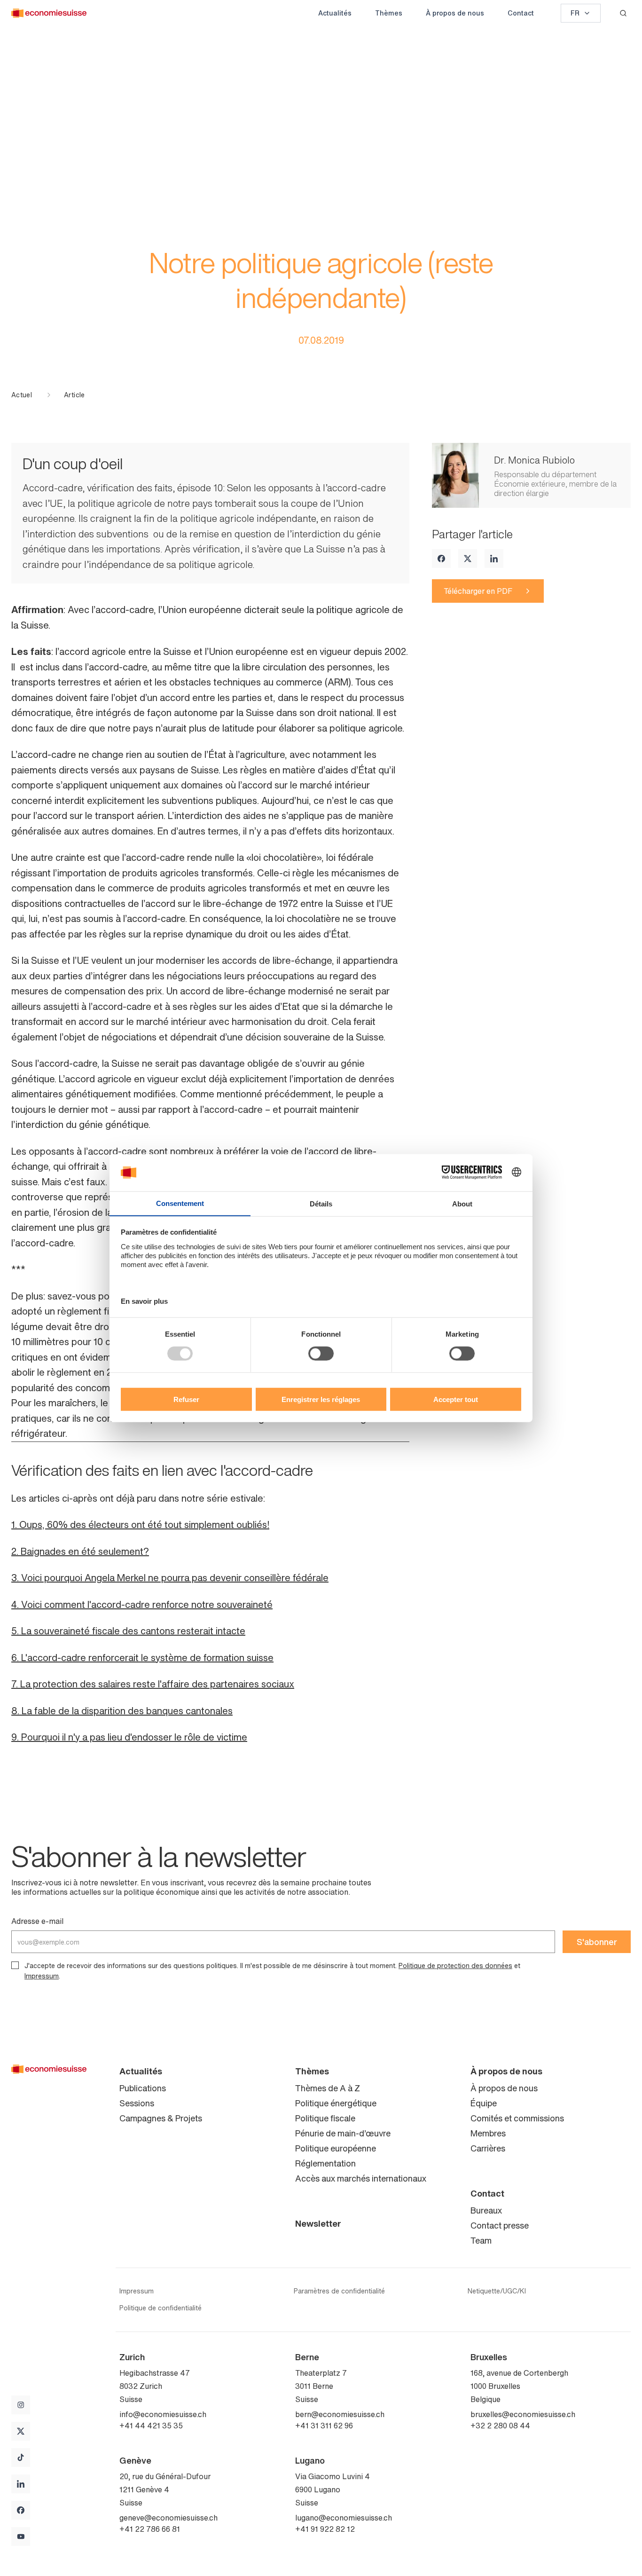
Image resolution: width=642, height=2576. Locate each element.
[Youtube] (21, 2537)
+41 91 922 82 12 (325, 2529)
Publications (143, 2088)
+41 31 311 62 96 (324, 2426)
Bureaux (486, 2210)
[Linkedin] (494, 559)
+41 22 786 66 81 (150, 2529)
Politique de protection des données (455, 1965)
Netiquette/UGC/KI (497, 2291)
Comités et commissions (517, 2118)
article (74, 395)
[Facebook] (441, 559)
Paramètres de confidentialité (339, 2291)
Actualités (335, 13)
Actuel (22, 395)
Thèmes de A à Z (328, 2088)
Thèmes (389, 13)
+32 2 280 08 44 (500, 2426)
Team (481, 2240)
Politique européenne (336, 2148)
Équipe (484, 2103)
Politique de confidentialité (160, 2308)
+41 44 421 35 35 (151, 2426)
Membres (488, 2133)
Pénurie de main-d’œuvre (343, 2133)
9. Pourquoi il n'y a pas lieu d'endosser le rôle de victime (129, 1737)
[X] (468, 559)
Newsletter (318, 2223)
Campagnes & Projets (161, 2118)
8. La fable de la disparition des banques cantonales (122, 1711)
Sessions (137, 2103)
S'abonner (597, 1942)
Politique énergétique (336, 2103)
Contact (521, 13)
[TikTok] (21, 2458)
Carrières (488, 2148)
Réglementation (325, 2163)
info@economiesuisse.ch (163, 2414)
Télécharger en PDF (478, 591)
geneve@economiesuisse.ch (168, 2518)
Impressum (42, 1976)
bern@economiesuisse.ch (340, 2414)
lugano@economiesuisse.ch (344, 2518)
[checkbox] (15, 1965)
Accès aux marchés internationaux (361, 2178)
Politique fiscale (325, 2118)
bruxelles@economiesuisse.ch (523, 2414)
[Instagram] (21, 2405)
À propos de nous (455, 13)
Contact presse (500, 2225)
